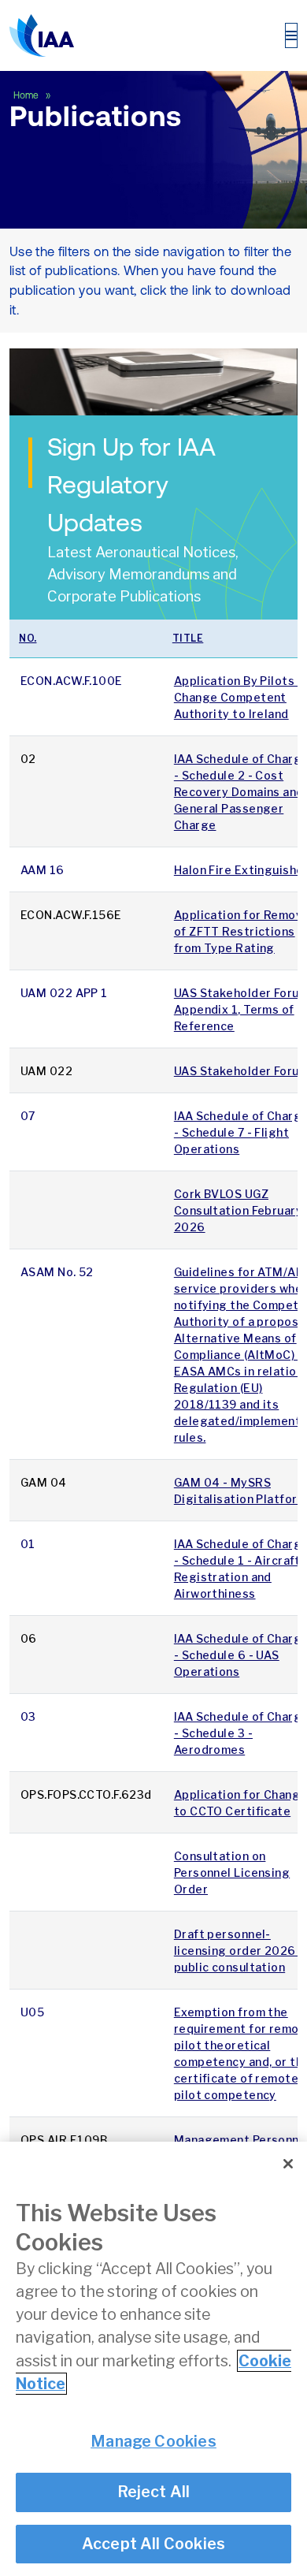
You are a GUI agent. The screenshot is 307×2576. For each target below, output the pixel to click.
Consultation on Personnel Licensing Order (232, 1872)
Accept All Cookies (154, 2544)
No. (28, 638)
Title (188, 638)
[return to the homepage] (42, 35)
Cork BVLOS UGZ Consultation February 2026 (238, 1210)
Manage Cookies (153, 2441)
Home (27, 95)
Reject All (154, 2492)
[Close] (288, 2164)
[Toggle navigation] (291, 35)
